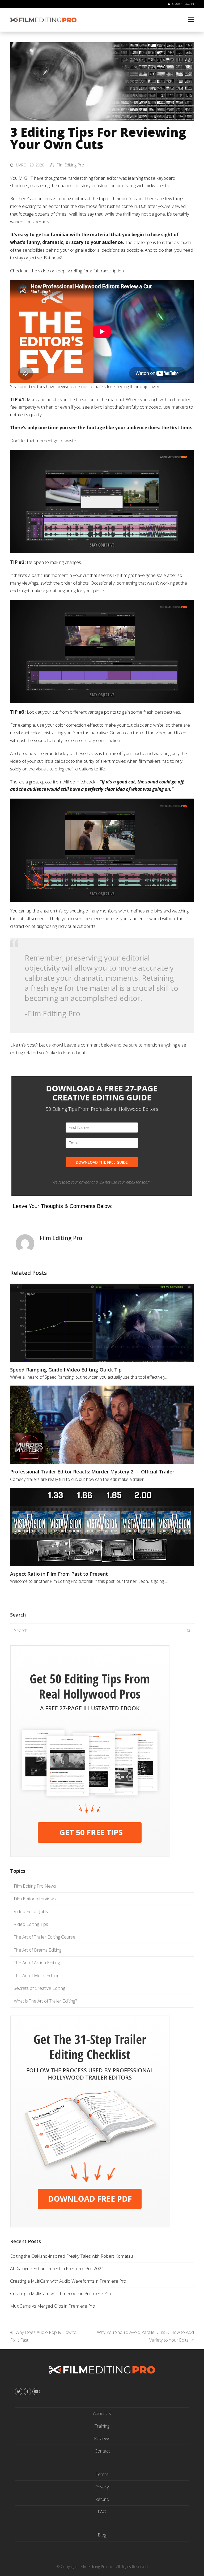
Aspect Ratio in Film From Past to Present (59, 1574)
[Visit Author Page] (25, 1243)
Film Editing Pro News (35, 1886)
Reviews (102, 2438)
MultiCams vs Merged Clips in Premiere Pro (53, 2306)
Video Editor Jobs (31, 1911)
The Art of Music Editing (37, 1975)
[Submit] (188, 1630)
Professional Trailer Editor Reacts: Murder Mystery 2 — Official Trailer (92, 1471)
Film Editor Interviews (35, 1899)
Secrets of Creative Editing (39, 1988)
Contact (102, 2451)
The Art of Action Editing (37, 1963)
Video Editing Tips (31, 1924)
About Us (102, 2413)
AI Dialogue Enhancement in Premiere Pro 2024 (57, 2268)
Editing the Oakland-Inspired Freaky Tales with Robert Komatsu (71, 2256)
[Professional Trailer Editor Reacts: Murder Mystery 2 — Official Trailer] (102, 1425)
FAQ (102, 2512)
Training (102, 2426)
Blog (102, 2535)
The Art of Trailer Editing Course (45, 1937)
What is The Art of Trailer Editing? (46, 2001)
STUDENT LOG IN (183, 4)
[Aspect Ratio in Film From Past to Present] (102, 1527)
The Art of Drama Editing (38, 1950)
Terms (102, 2474)
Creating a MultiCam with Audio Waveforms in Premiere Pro (68, 2281)
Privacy (102, 2487)
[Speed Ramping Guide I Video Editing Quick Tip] (102, 1323)
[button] (191, 20)
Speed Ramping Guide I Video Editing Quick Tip (66, 1370)
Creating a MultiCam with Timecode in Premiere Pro (61, 2293)
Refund (102, 2499)
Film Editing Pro (70, 165)
